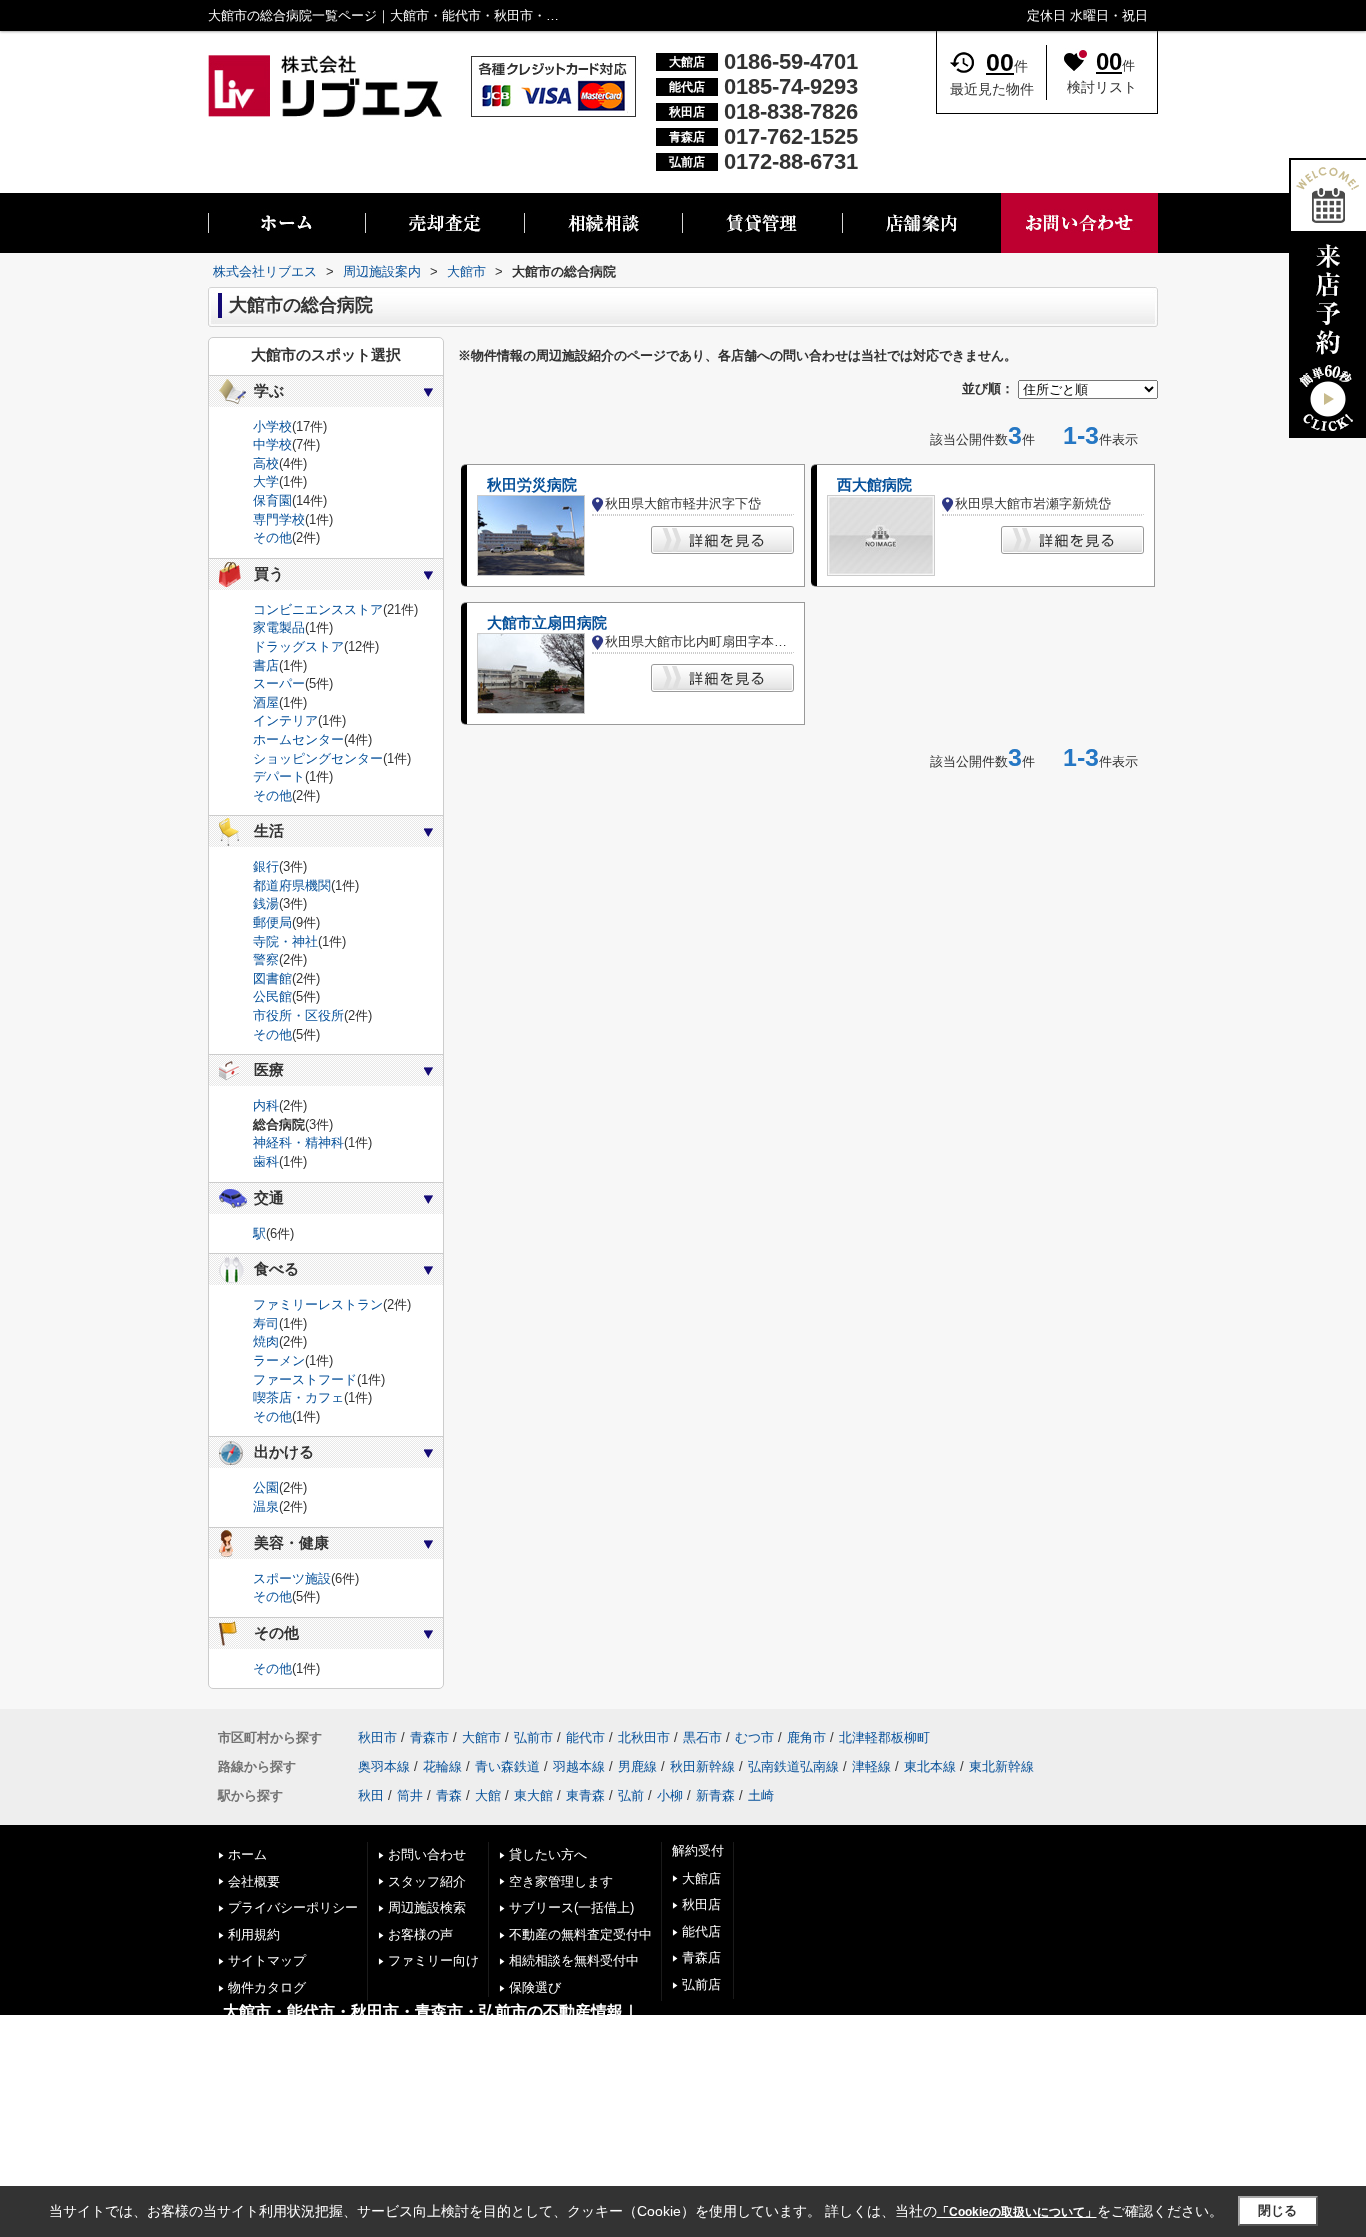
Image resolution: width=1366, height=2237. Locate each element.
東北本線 (930, 1766)
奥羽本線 (384, 1766)
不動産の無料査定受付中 (580, 1934)
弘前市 (533, 1737)
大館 (488, 1795)
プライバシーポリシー (293, 1907)
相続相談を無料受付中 (574, 1960)
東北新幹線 (1001, 1766)
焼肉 (266, 1341)
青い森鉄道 (507, 1766)
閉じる (1277, 2210)
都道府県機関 (292, 885)
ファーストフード (305, 1379)
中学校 (272, 444)
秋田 (371, 1795)
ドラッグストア (298, 646)
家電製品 (279, 627)
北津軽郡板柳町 (884, 1737)
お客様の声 (420, 1934)
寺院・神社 (285, 941)
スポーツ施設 (292, 1578)
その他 (272, 537)
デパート (279, 776)
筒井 (410, 1795)
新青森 (715, 1795)
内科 (266, 1105)
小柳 (670, 1795)
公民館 (272, 996)
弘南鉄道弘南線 (793, 1766)
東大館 (533, 1795)
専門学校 (279, 519)
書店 (266, 665)
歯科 (266, 1161)
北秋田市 (644, 1737)
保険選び (535, 1987)
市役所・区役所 (298, 1015)
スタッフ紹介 (427, 1881)
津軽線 (871, 1766)
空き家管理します (561, 1881)
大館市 (481, 1737)
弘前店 (701, 1984)
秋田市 (377, 1737)
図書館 (272, 978)
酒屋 (266, 702)
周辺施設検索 (427, 1907)
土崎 (761, 1795)
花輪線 (442, 1766)
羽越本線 (579, 1766)
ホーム (247, 1854)
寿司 (266, 1323)
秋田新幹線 (702, 1766)
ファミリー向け (433, 1960)
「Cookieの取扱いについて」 (1017, 2212)
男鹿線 (637, 1766)
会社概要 (254, 1881)
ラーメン (279, 1360)
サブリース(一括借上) (571, 1907)
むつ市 (754, 1737)
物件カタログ (267, 1987)
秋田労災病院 (532, 485)
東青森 (585, 1795)
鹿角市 (806, 1737)
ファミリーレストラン (318, 1304)
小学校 (272, 426)
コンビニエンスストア (318, 609)
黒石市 (702, 1737)
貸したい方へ (548, 1854)
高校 (266, 463)
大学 (266, 481)
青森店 (701, 1957)
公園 (266, 1487)
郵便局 (272, 922)
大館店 (701, 1878)
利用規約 (254, 1934)
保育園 (272, 500)
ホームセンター (298, 739)
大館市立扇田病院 (547, 623)
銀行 (266, 866)
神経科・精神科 (298, 1142)
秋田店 (701, 1904)
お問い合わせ (427, 1854)
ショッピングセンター (318, 758)
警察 (266, 959)
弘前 (631, 1795)
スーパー (279, 683)
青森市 (429, 1737)
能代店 (701, 1931)
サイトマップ (267, 1960)
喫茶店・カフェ (298, 1397)
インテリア (285, 720)
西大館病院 (874, 485)
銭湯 (266, 903)
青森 (449, 1795)
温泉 (266, 1506)
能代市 (585, 1737)
